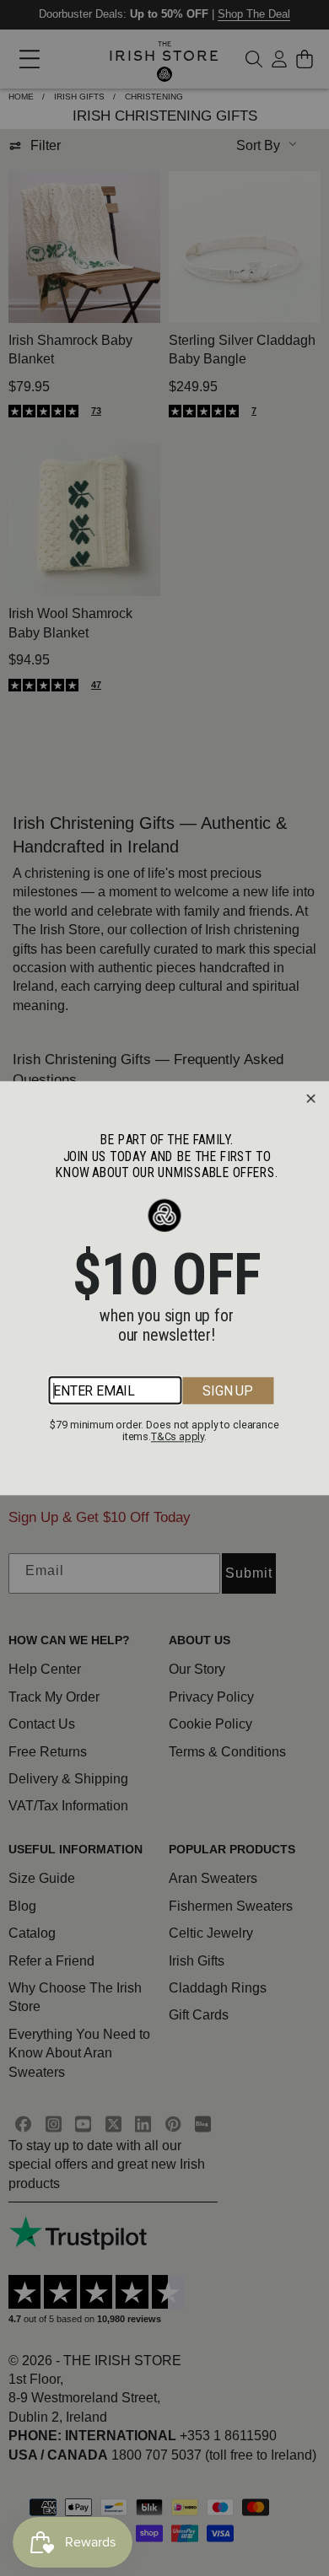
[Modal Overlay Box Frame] (164, 1288)
